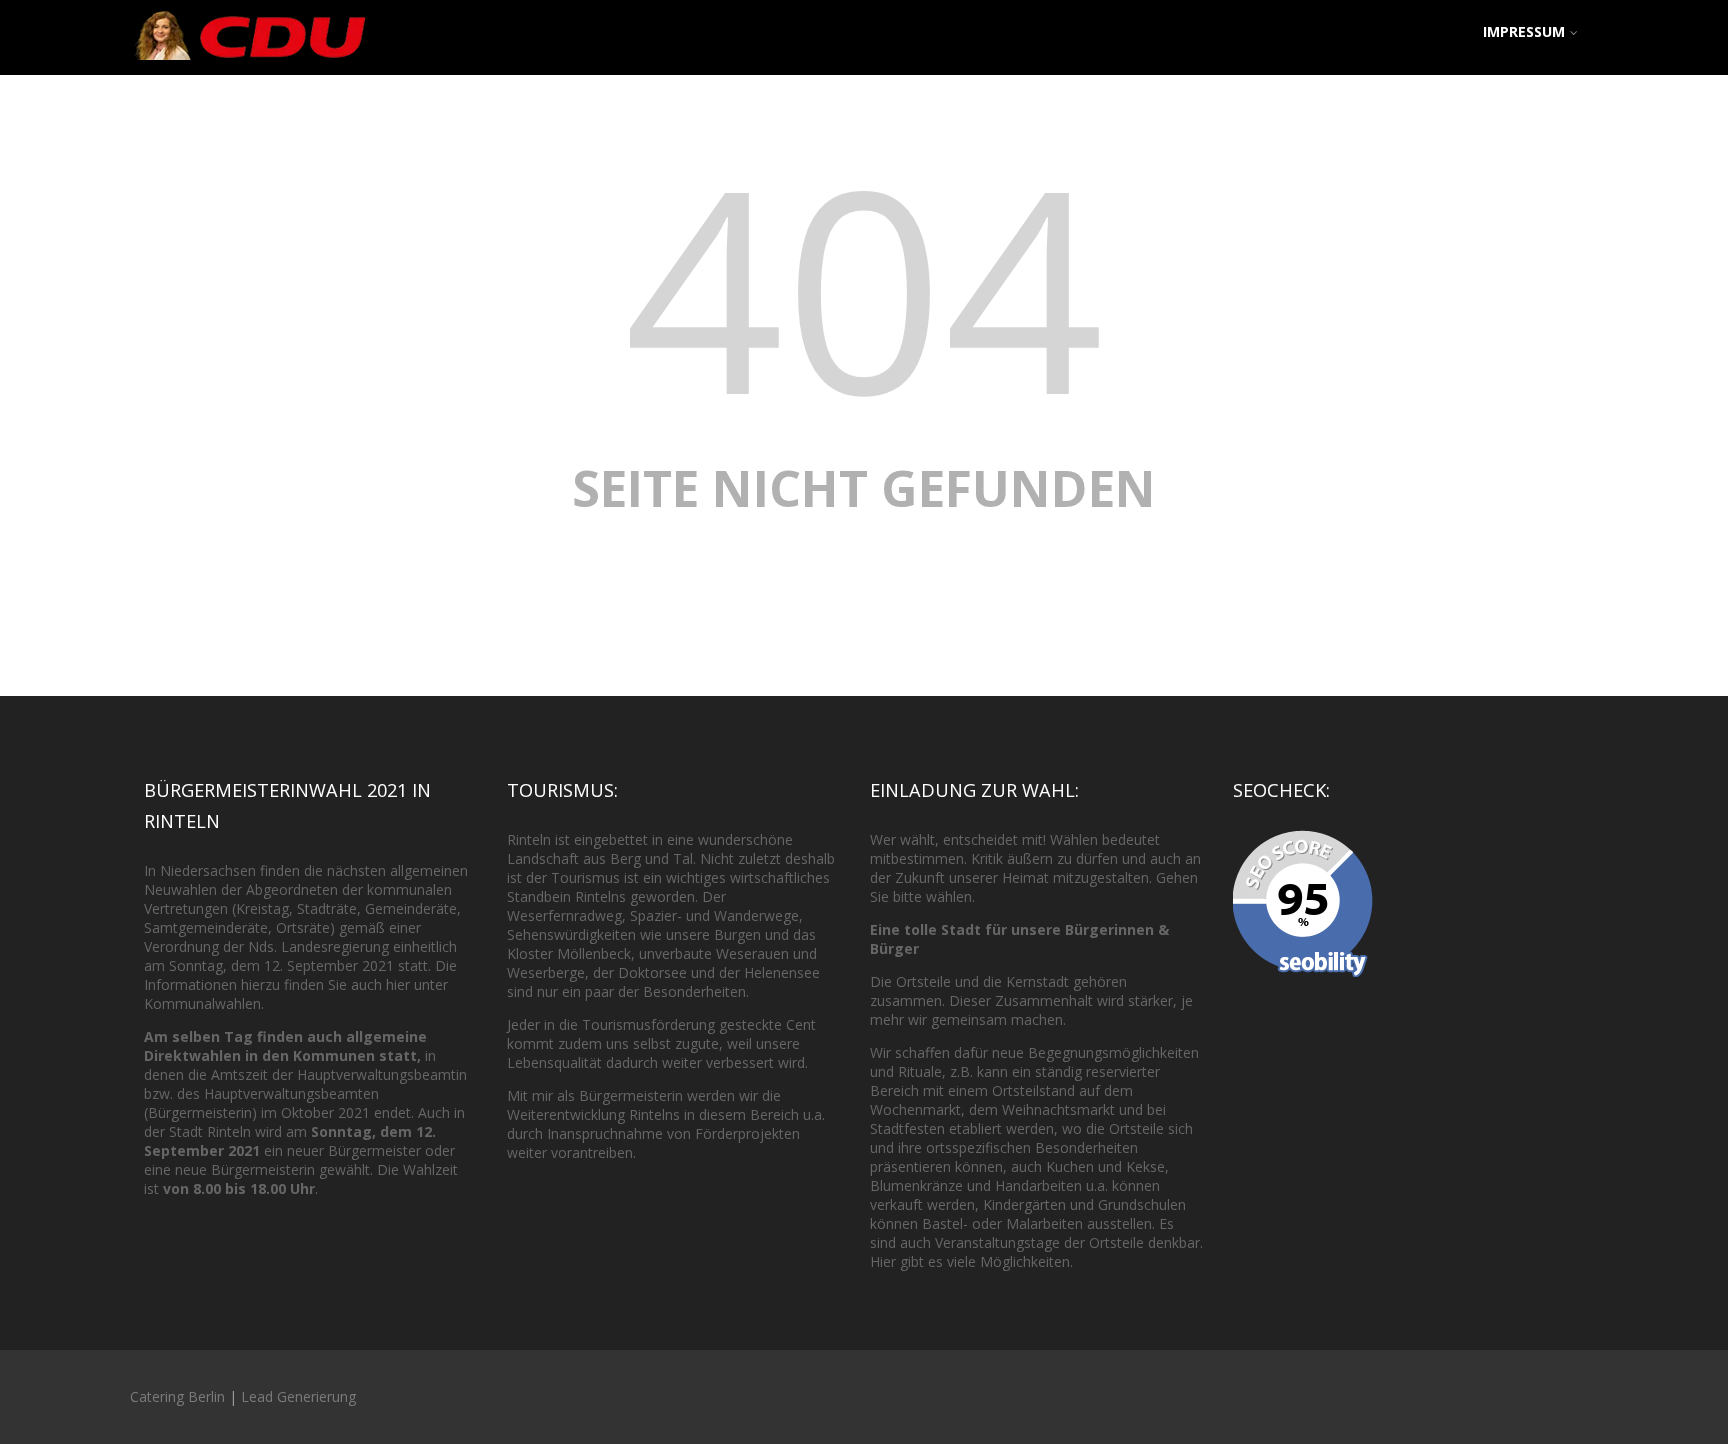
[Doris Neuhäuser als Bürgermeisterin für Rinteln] (250, 64)
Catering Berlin (177, 1396)
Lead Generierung (298, 1396)
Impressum (1524, 31)
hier (398, 984)
